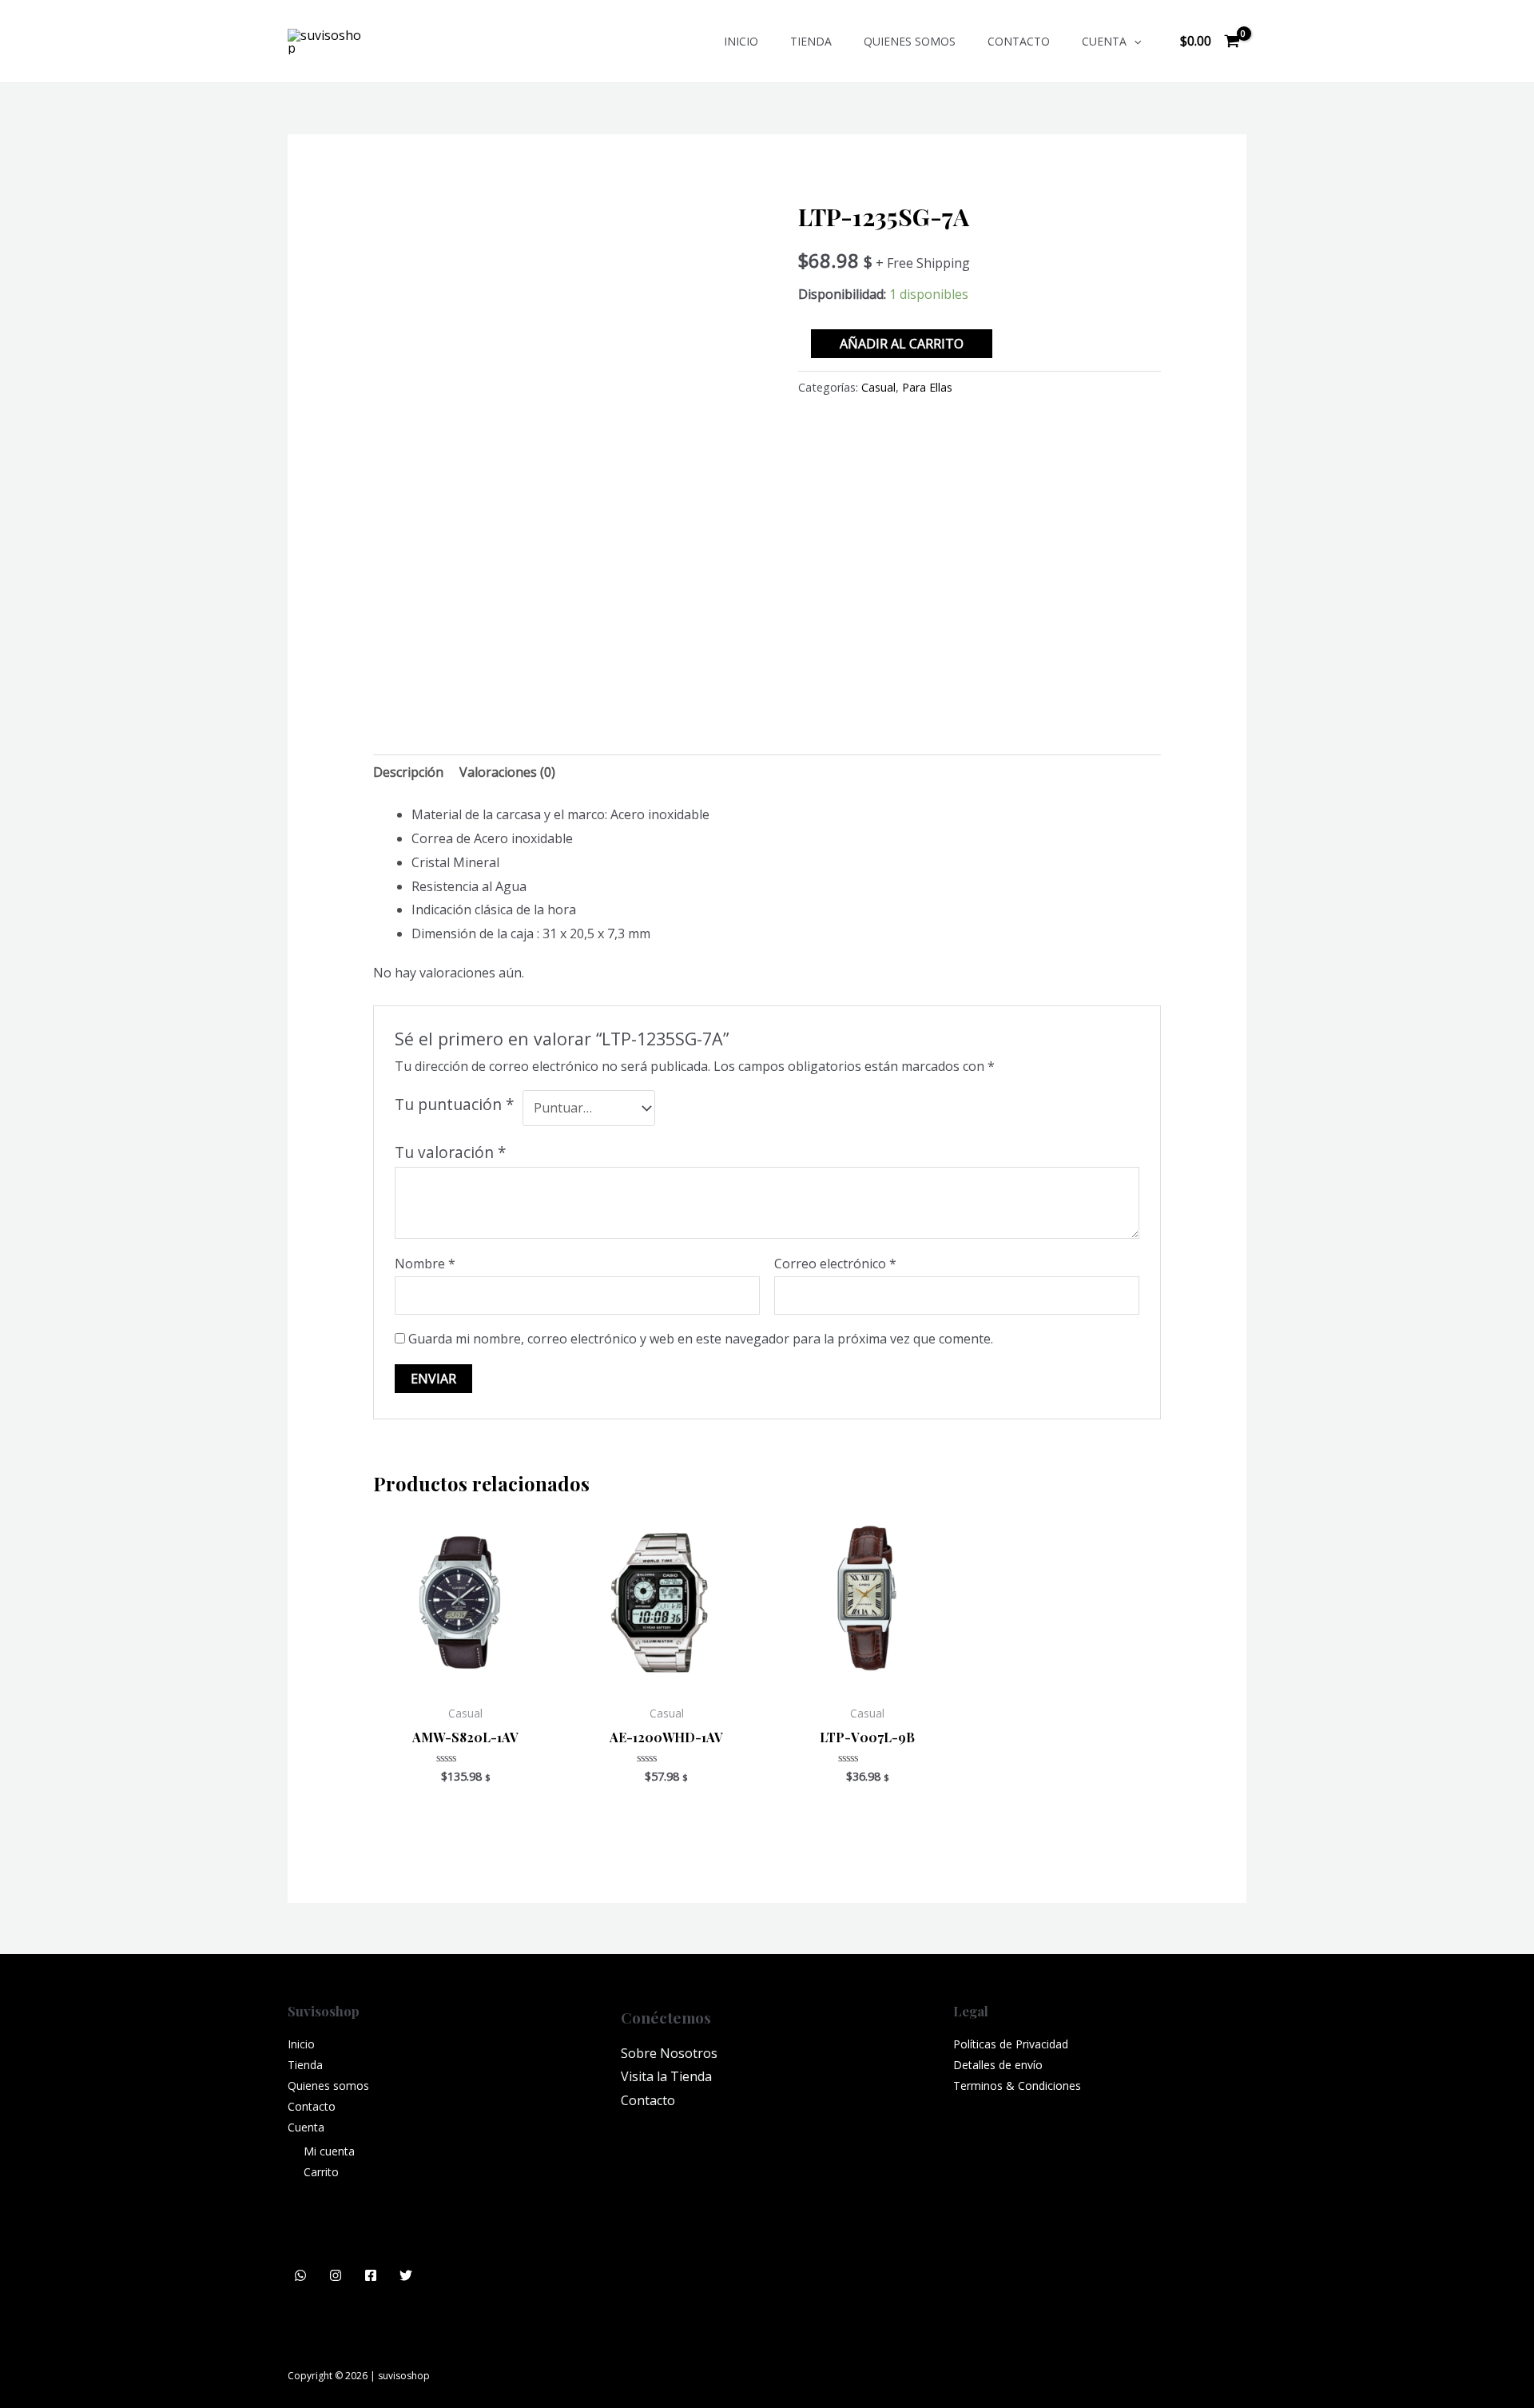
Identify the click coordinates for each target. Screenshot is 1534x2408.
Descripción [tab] (408, 772)
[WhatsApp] (300, 2275)
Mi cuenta (329, 2151)
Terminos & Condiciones (1017, 2086)
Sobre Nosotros (669, 2053)
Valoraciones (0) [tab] (507, 772)
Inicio (741, 41)
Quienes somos (910, 41)
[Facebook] (371, 2275)
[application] (1134, 41)
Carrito (321, 2172)
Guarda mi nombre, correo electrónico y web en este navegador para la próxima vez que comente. (701, 1339)
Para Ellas (927, 387)
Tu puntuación (455, 1104)
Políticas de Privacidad (1011, 2044)
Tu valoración (451, 1152)
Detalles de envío (998, 2065)
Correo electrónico (835, 1264)
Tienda (811, 41)
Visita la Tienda (666, 2076)
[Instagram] (336, 2275)
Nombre (425, 1264)
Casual (878, 387)
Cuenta (1104, 41)
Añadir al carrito (902, 344)
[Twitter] (406, 2275)
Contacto (1019, 41)
